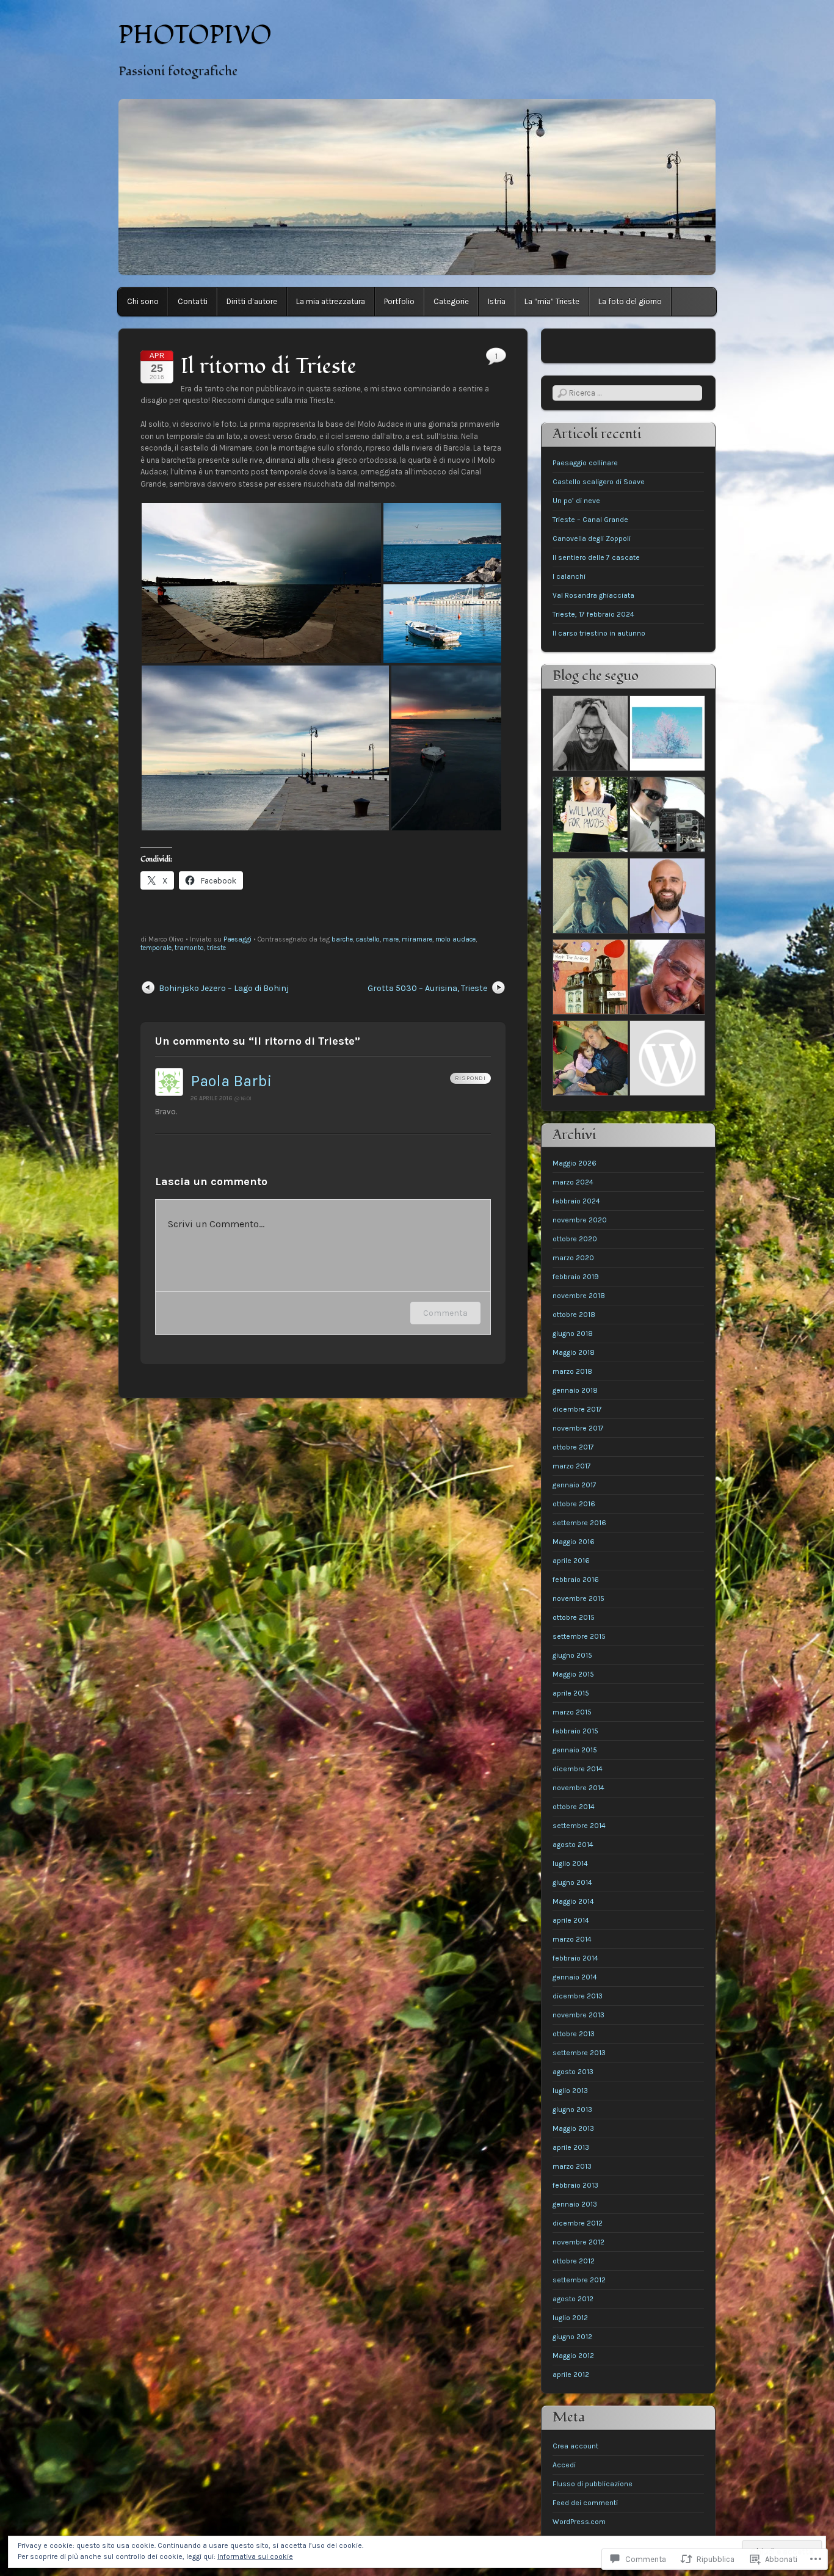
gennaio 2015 (575, 1750)
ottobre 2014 (574, 1807)
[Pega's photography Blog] (667, 816)
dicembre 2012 (578, 2223)
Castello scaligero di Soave (599, 482)
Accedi (564, 2465)
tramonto (189, 948)
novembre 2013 (578, 2015)
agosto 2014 (573, 1845)
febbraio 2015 (575, 1731)
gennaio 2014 (575, 1977)
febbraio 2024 (576, 1201)
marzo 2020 (573, 1258)
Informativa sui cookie (255, 2556)
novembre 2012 (578, 2242)
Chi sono (143, 301)
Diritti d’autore (252, 301)
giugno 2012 (572, 2337)
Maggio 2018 (574, 1352)
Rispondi (470, 1078)
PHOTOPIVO (195, 35)
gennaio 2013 (575, 2204)
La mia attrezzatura (331, 301)
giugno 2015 (572, 1655)
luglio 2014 (570, 1863)
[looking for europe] (590, 735)
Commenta (445, 1313)
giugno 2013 (572, 2110)
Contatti (193, 301)
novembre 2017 (578, 1428)
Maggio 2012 (573, 2356)
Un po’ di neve (576, 501)
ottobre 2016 (574, 1504)
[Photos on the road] (667, 978)
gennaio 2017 (575, 1485)
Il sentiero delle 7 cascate (596, 557)
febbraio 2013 (575, 2185)
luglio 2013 (570, 2091)
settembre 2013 (579, 2053)
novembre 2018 (579, 1296)
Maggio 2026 (575, 1163)
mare (391, 939)
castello (368, 939)
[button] (261, 583)
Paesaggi (238, 939)
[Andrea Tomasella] (667, 897)
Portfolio (399, 301)
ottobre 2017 (573, 1447)
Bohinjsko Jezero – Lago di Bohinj (224, 988)
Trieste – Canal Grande (590, 520)
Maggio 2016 (574, 1542)
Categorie (451, 301)
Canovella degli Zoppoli (592, 539)
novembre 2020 (580, 1220)
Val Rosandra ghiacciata (593, 595)
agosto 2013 (573, 2072)
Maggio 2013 (573, 2128)
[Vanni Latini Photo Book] (590, 1060)
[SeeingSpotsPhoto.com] (590, 816)
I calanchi (569, 576)
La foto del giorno (630, 301)
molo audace (455, 939)
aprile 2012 (571, 2375)
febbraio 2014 (575, 1958)
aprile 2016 (571, 1561)
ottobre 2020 (575, 1239)
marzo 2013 (572, 2166)
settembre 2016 (579, 1523)
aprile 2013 (571, 2147)
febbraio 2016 (576, 1580)
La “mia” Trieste (552, 301)
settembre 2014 (579, 1826)
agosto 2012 (573, 2299)
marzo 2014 (572, 1939)
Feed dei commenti (585, 2503)
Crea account (575, 2446)
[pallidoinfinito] (590, 897)
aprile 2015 (571, 1693)
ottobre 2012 (574, 2261)
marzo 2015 (572, 1712)
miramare (417, 939)
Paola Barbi (231, 1081)
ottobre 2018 (574, 1315)
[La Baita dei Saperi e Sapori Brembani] (667, 1060)
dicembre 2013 (578, 1996)
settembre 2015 (579, 1636)
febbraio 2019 (576, 1277)
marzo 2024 (573, 1182)
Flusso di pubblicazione (593, 2484)
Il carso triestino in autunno (599, 633)
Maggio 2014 (573, 1901)
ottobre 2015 (574, 1617)
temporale (156, 948)
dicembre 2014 (578, 1769)
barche (342, 939)
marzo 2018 (572, 1371)
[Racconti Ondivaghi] (667, 735)
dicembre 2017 (577, 1409)
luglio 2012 (570, 2318)
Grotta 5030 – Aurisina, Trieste (427, 988)
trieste (216, 948)
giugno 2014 (572, 1882)
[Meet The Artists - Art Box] (590, 978)
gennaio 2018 (575, 1390)
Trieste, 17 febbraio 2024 (593, 614)
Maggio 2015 (573, 1674)
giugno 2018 (573, 1333)
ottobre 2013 (574, 2034)
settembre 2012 (579, 2280)
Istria (497, 301)
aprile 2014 (571, 1920)
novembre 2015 (578, 1598)
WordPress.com (579, 2522)
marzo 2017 (572, 1466)
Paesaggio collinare (585, 463)
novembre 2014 (578, 1788)
